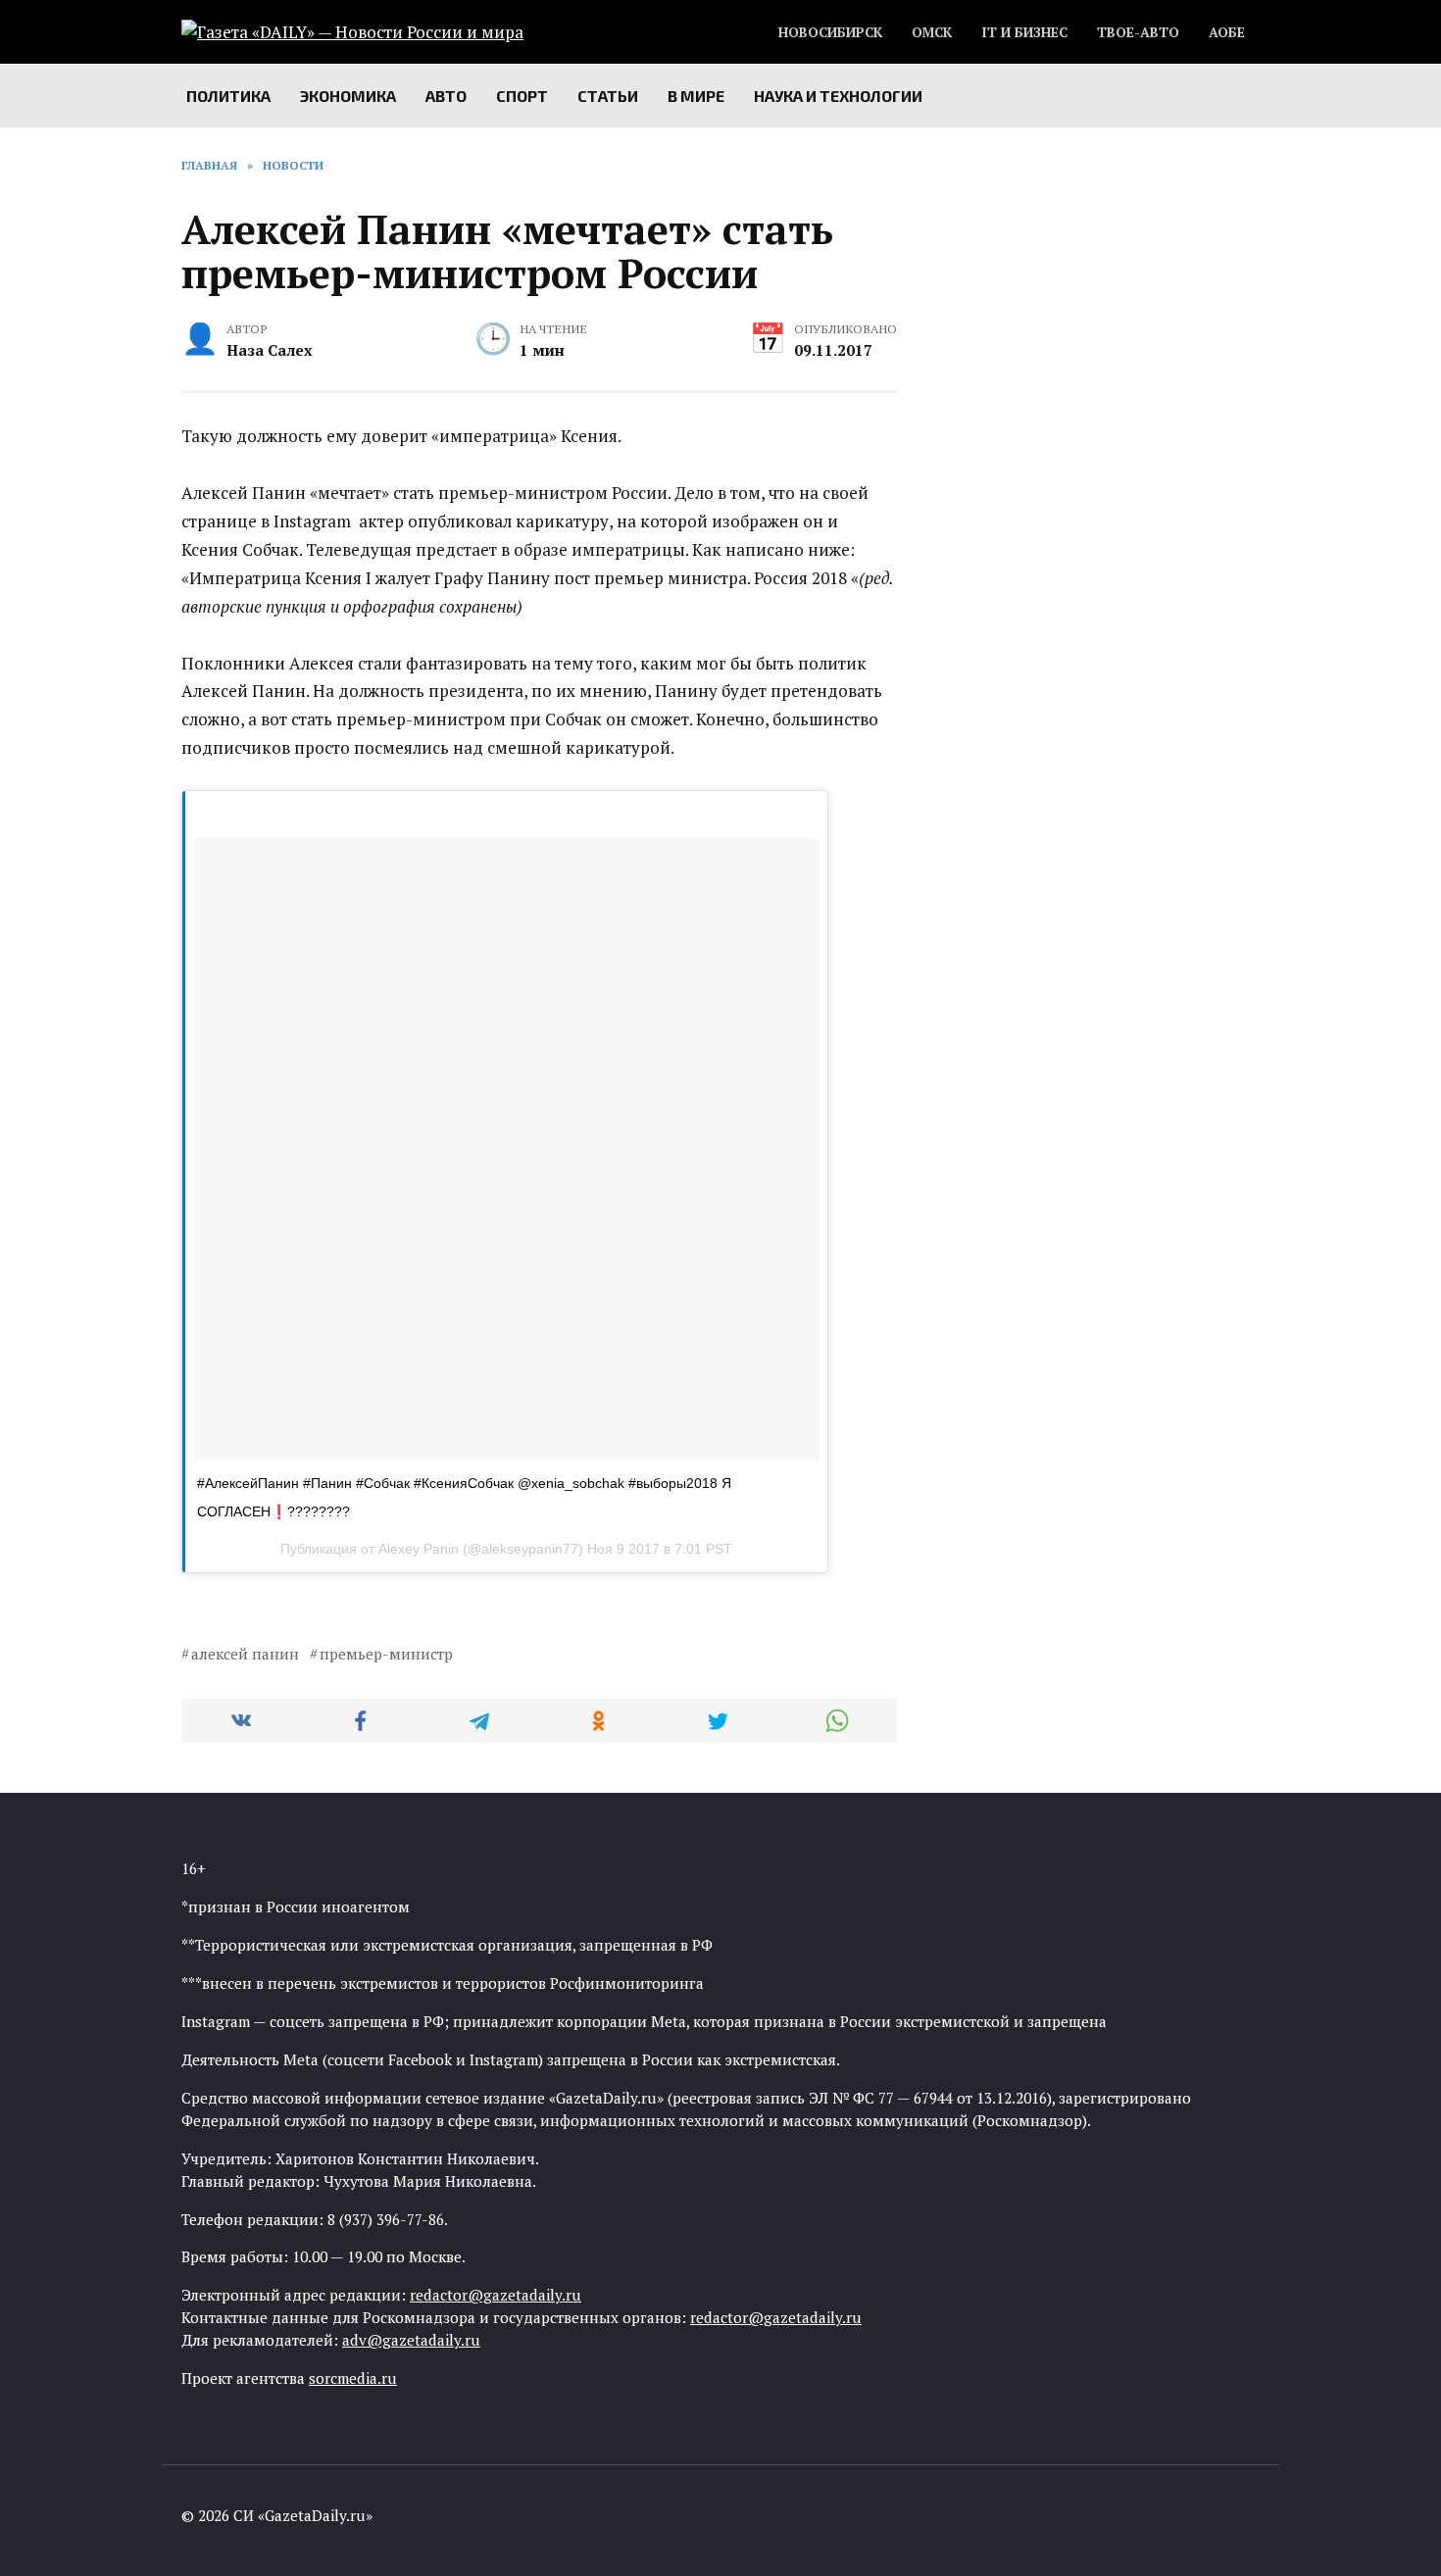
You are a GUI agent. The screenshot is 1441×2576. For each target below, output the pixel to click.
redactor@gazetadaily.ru (496, 2295)
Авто (446, 96)
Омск (932, 32)
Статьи (608, 96)
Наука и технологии (838, 96)
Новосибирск (830, 32)
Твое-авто (1138, 32)
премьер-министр (386, 1654)
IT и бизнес (1024, 32)
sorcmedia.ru (353, 2378)
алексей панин (245, 1654)
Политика (228, 96)
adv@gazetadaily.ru (411, 2340)
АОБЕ (1227, 32)
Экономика (348, 96)
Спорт (522, 96)
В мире (696, 96)
